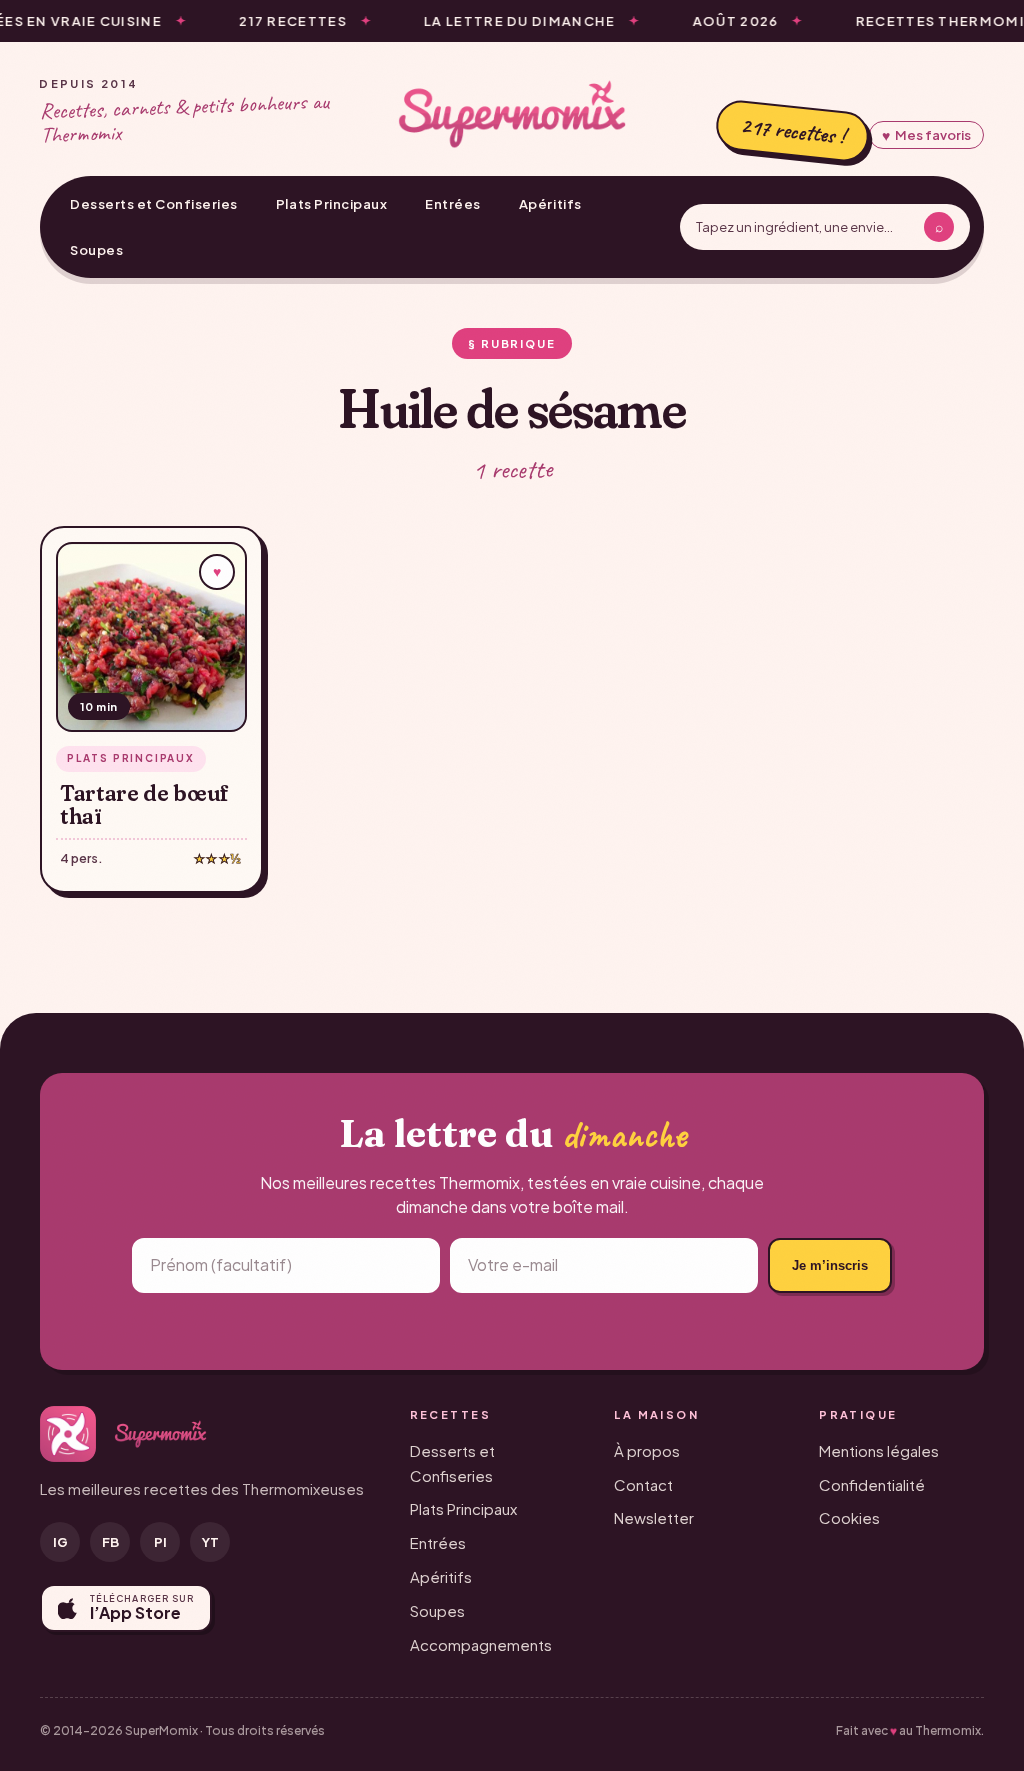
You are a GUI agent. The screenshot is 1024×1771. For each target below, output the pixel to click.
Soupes (96, 250)
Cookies (849, 1517)
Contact (643, 1484)
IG (60, 1542)
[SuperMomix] (512, 114)
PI (160, 1542)
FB (110, 1542)
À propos (647, 1450)
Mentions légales (879, 1450)
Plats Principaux (331, 204)
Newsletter (654, 1517)
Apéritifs (550, 204)
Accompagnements (481, 1644)
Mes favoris (926, 135)
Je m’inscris (830, 1265)
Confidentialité (872, 1484)
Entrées (453, 204)
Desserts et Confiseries (154, 204)
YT (210, 1542)
